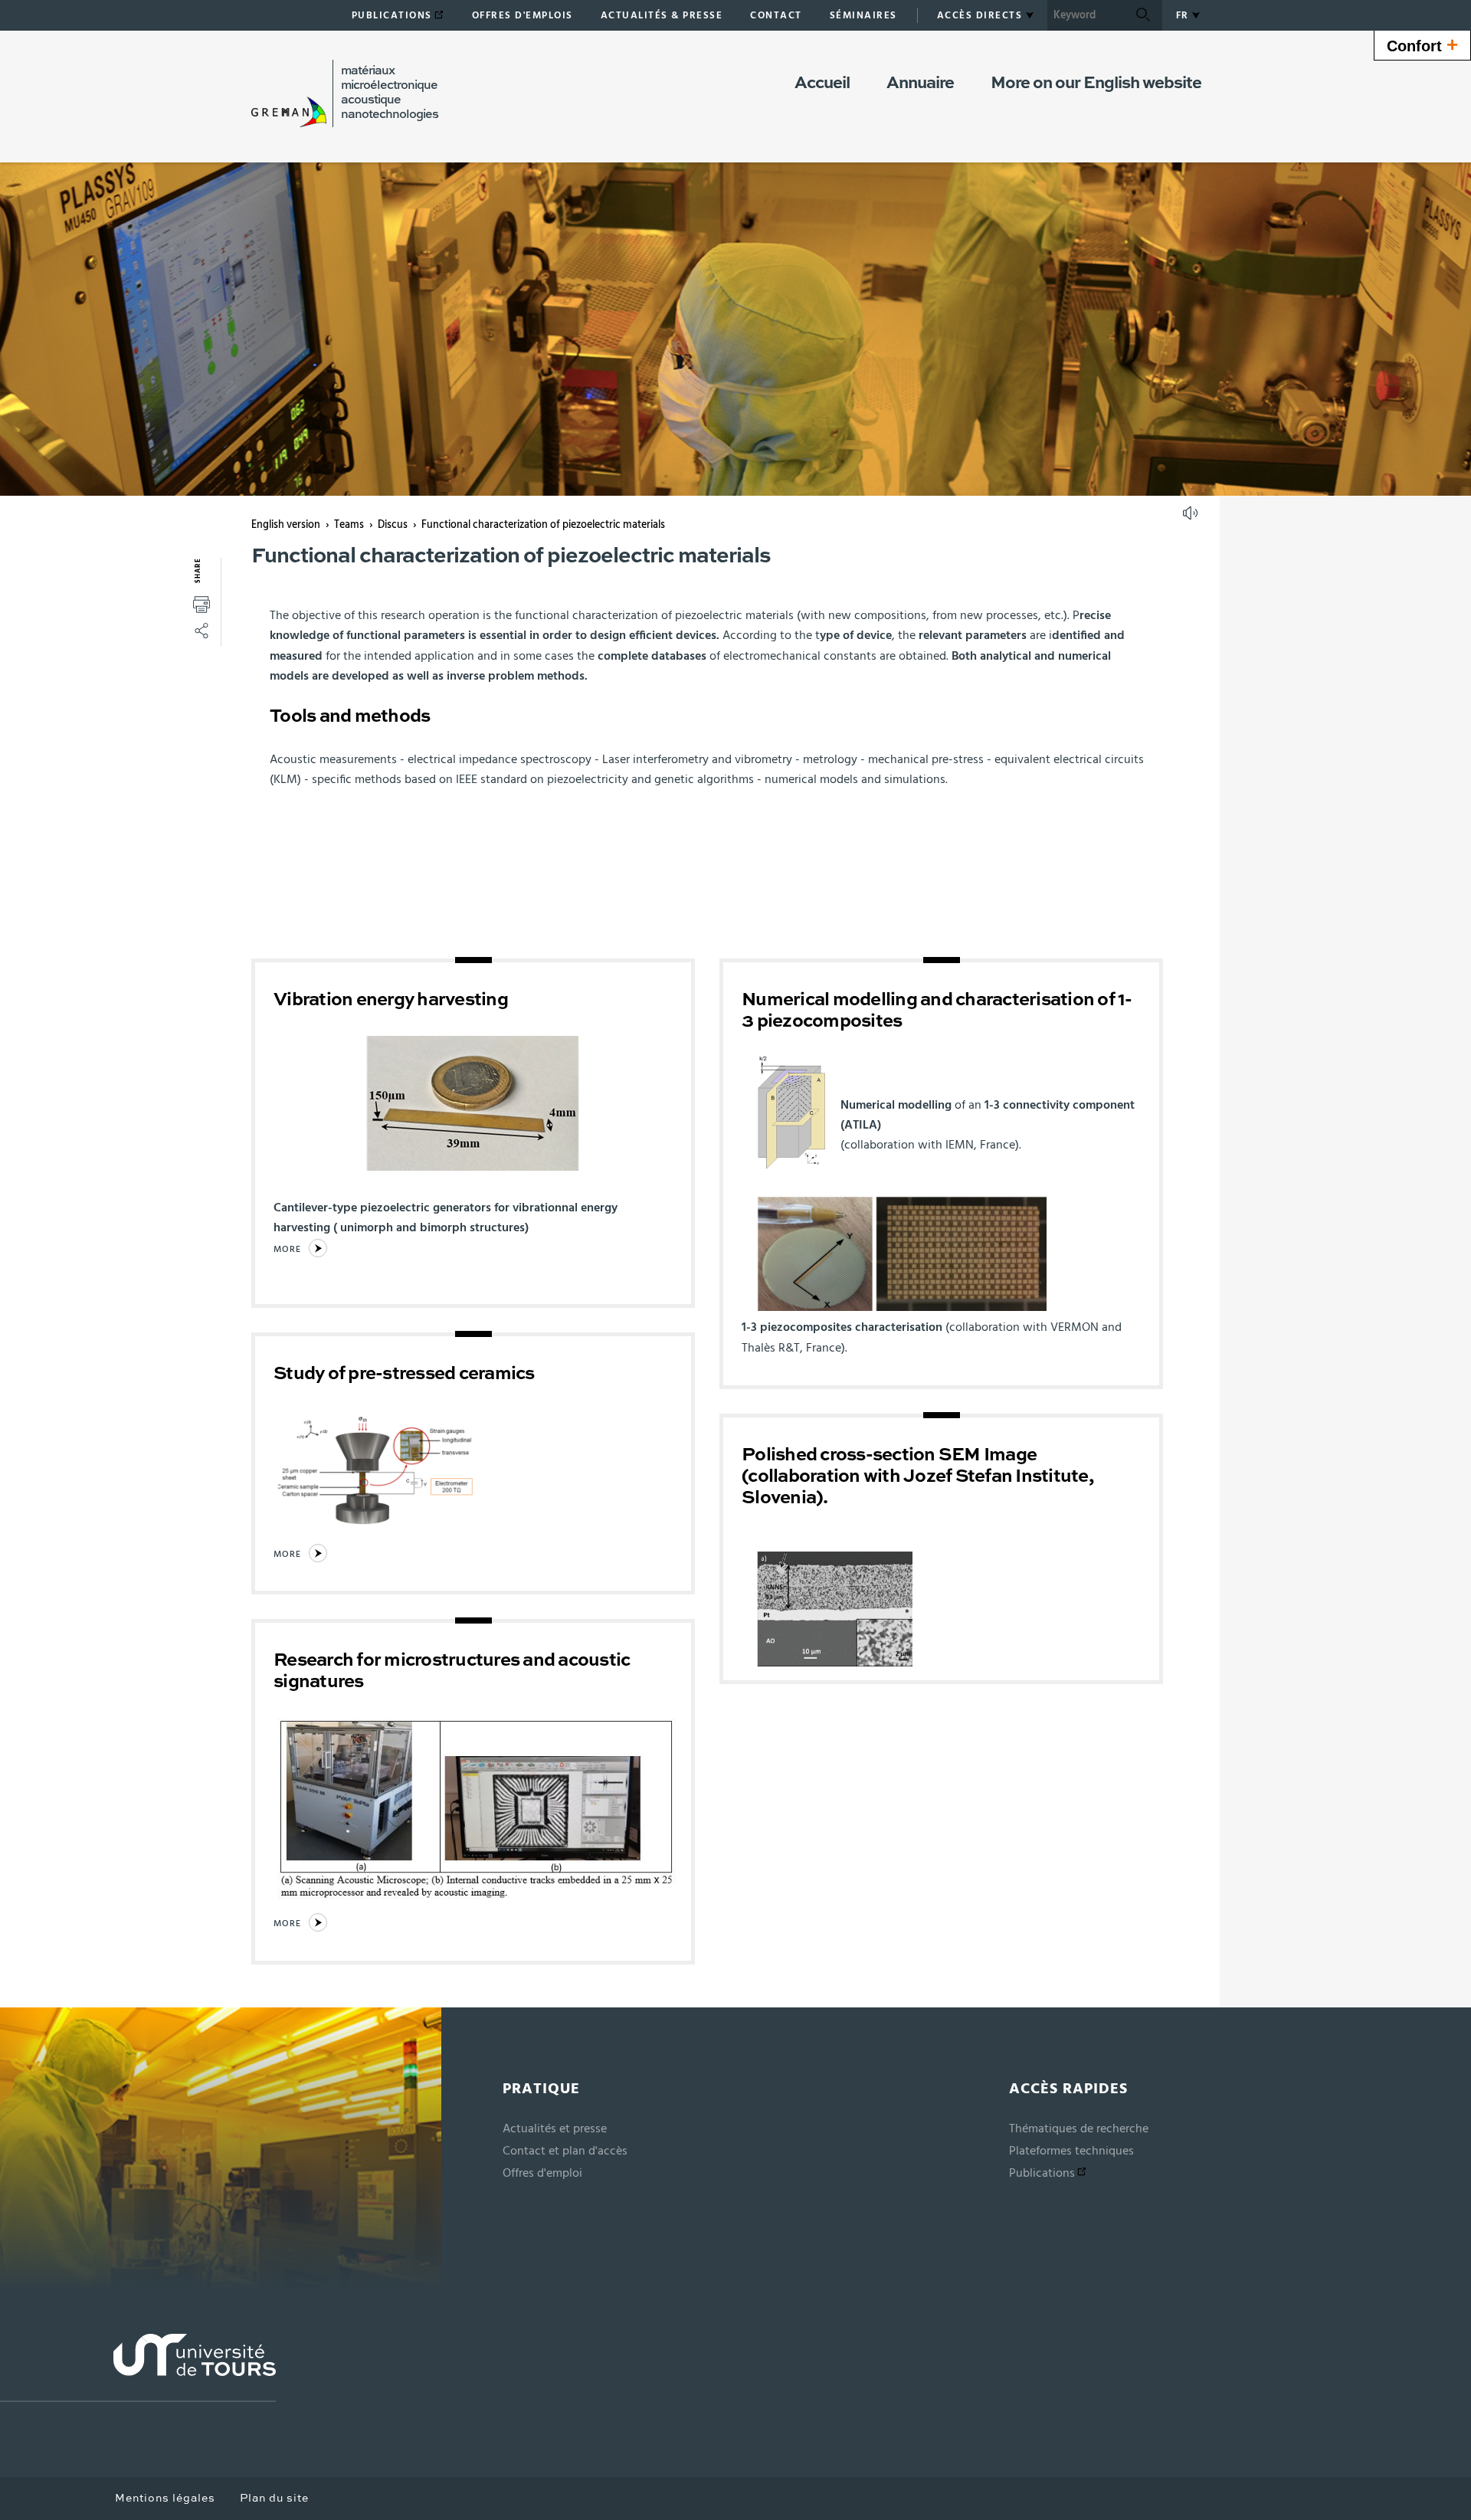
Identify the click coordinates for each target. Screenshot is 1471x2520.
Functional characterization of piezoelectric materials (543, 525)
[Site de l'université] (138, 2368)
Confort (1422, 44)
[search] (1086, 15)
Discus (393, 525)
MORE (287, 1249)
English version (286, 525)
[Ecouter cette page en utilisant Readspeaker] (1192, 518)
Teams (349, 525)
